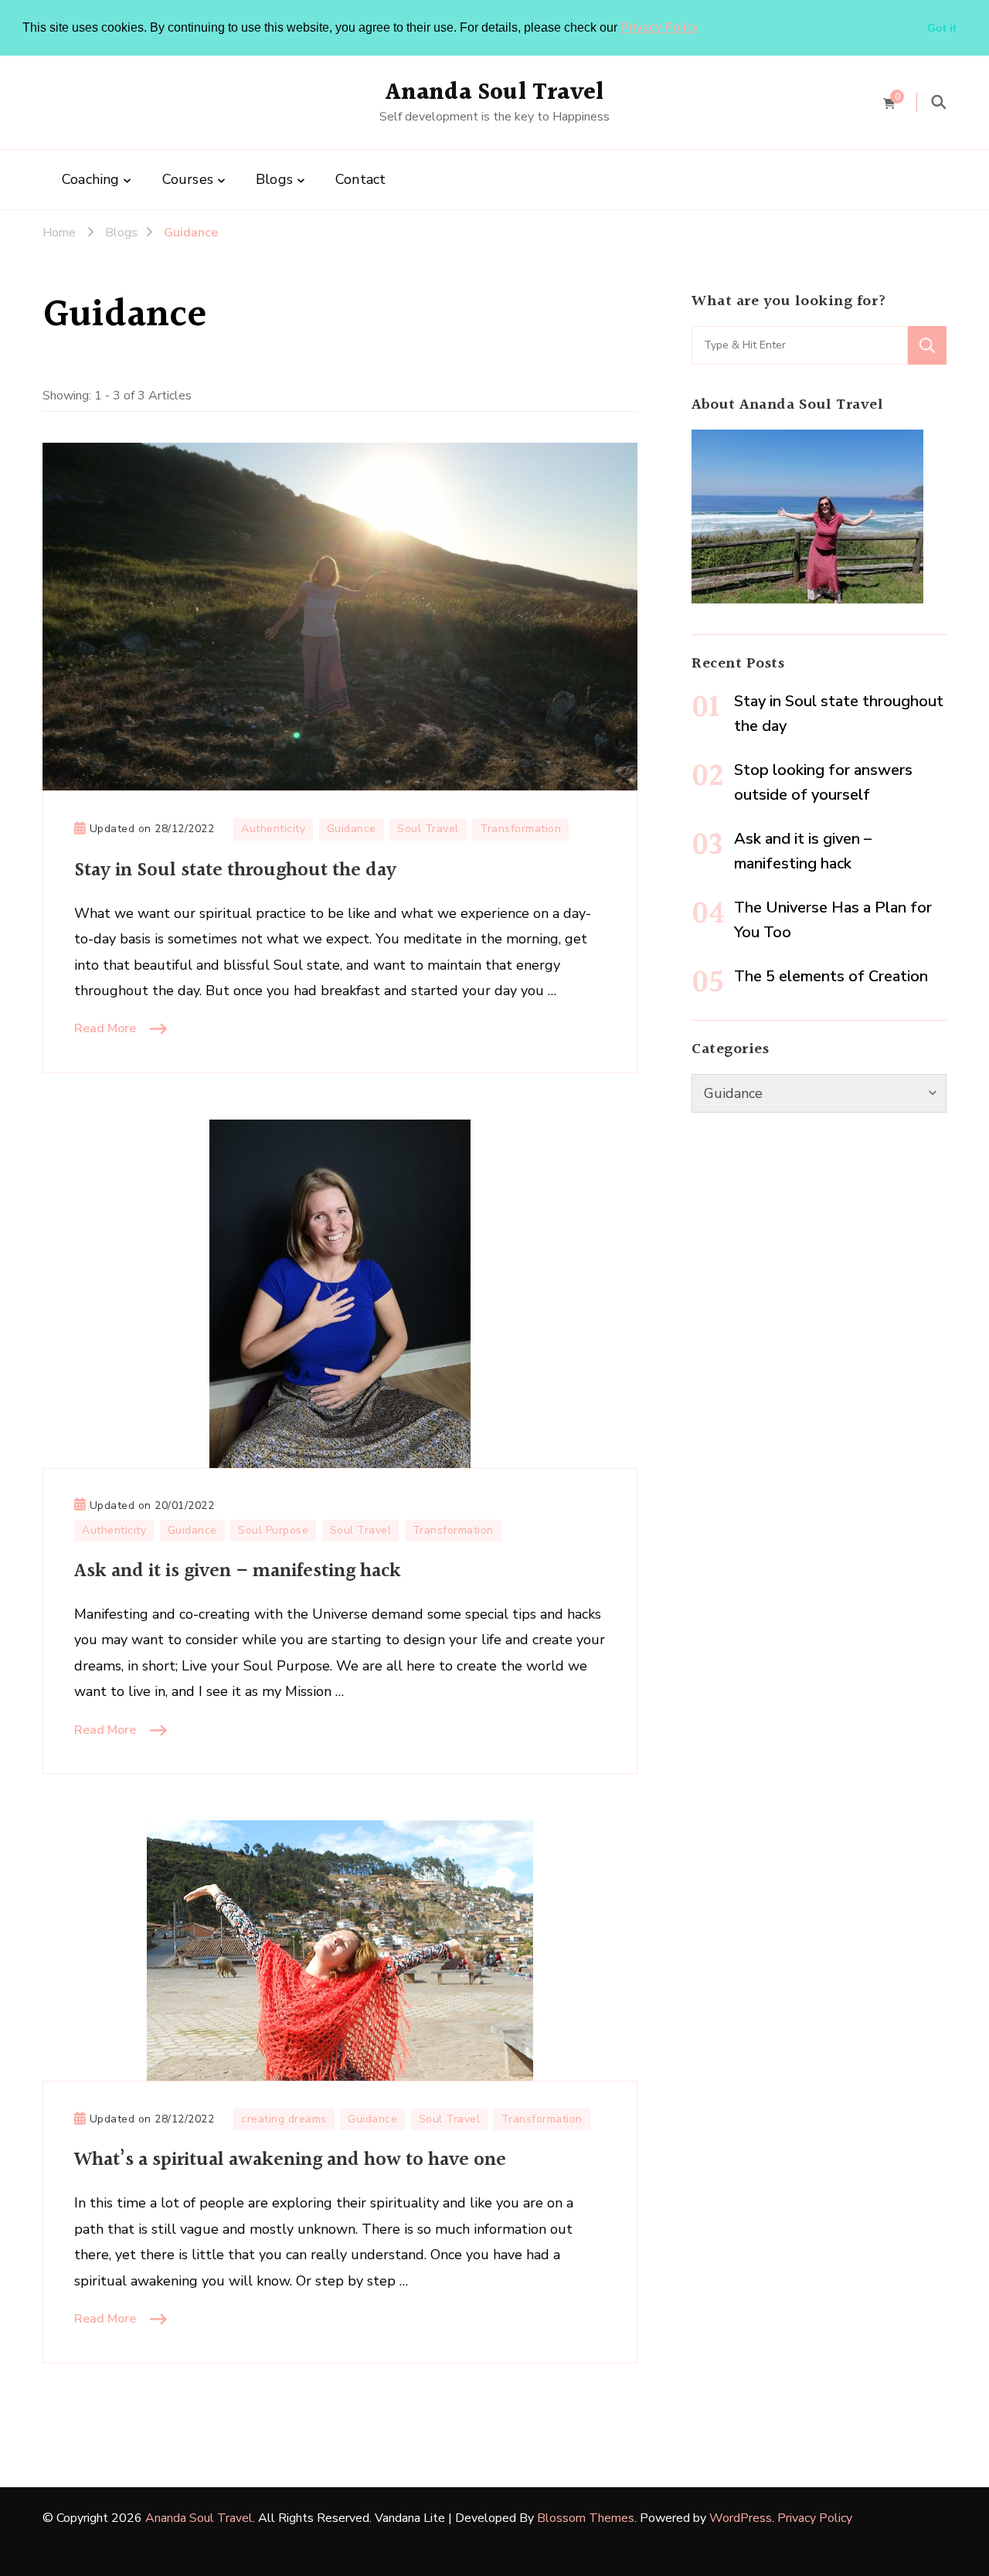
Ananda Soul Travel (495, 93)
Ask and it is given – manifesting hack (238, 1571)
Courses (188, 179)
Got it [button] (942, 28)
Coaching (91, 179)
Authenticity (273, 829)
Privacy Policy (659, 27)
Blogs (274, 179)
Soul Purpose (273, 1530)
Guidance (352, 829)
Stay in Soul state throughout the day (235, 870)
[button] (704, 29)
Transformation (520, 829)
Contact (360, 179)
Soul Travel (428, 829)
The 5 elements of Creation (831, 976)
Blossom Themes (586, 2518)
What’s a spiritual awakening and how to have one (290, 2160)
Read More (105, 1028)
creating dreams (284, 2119)
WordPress (741, 2518)
